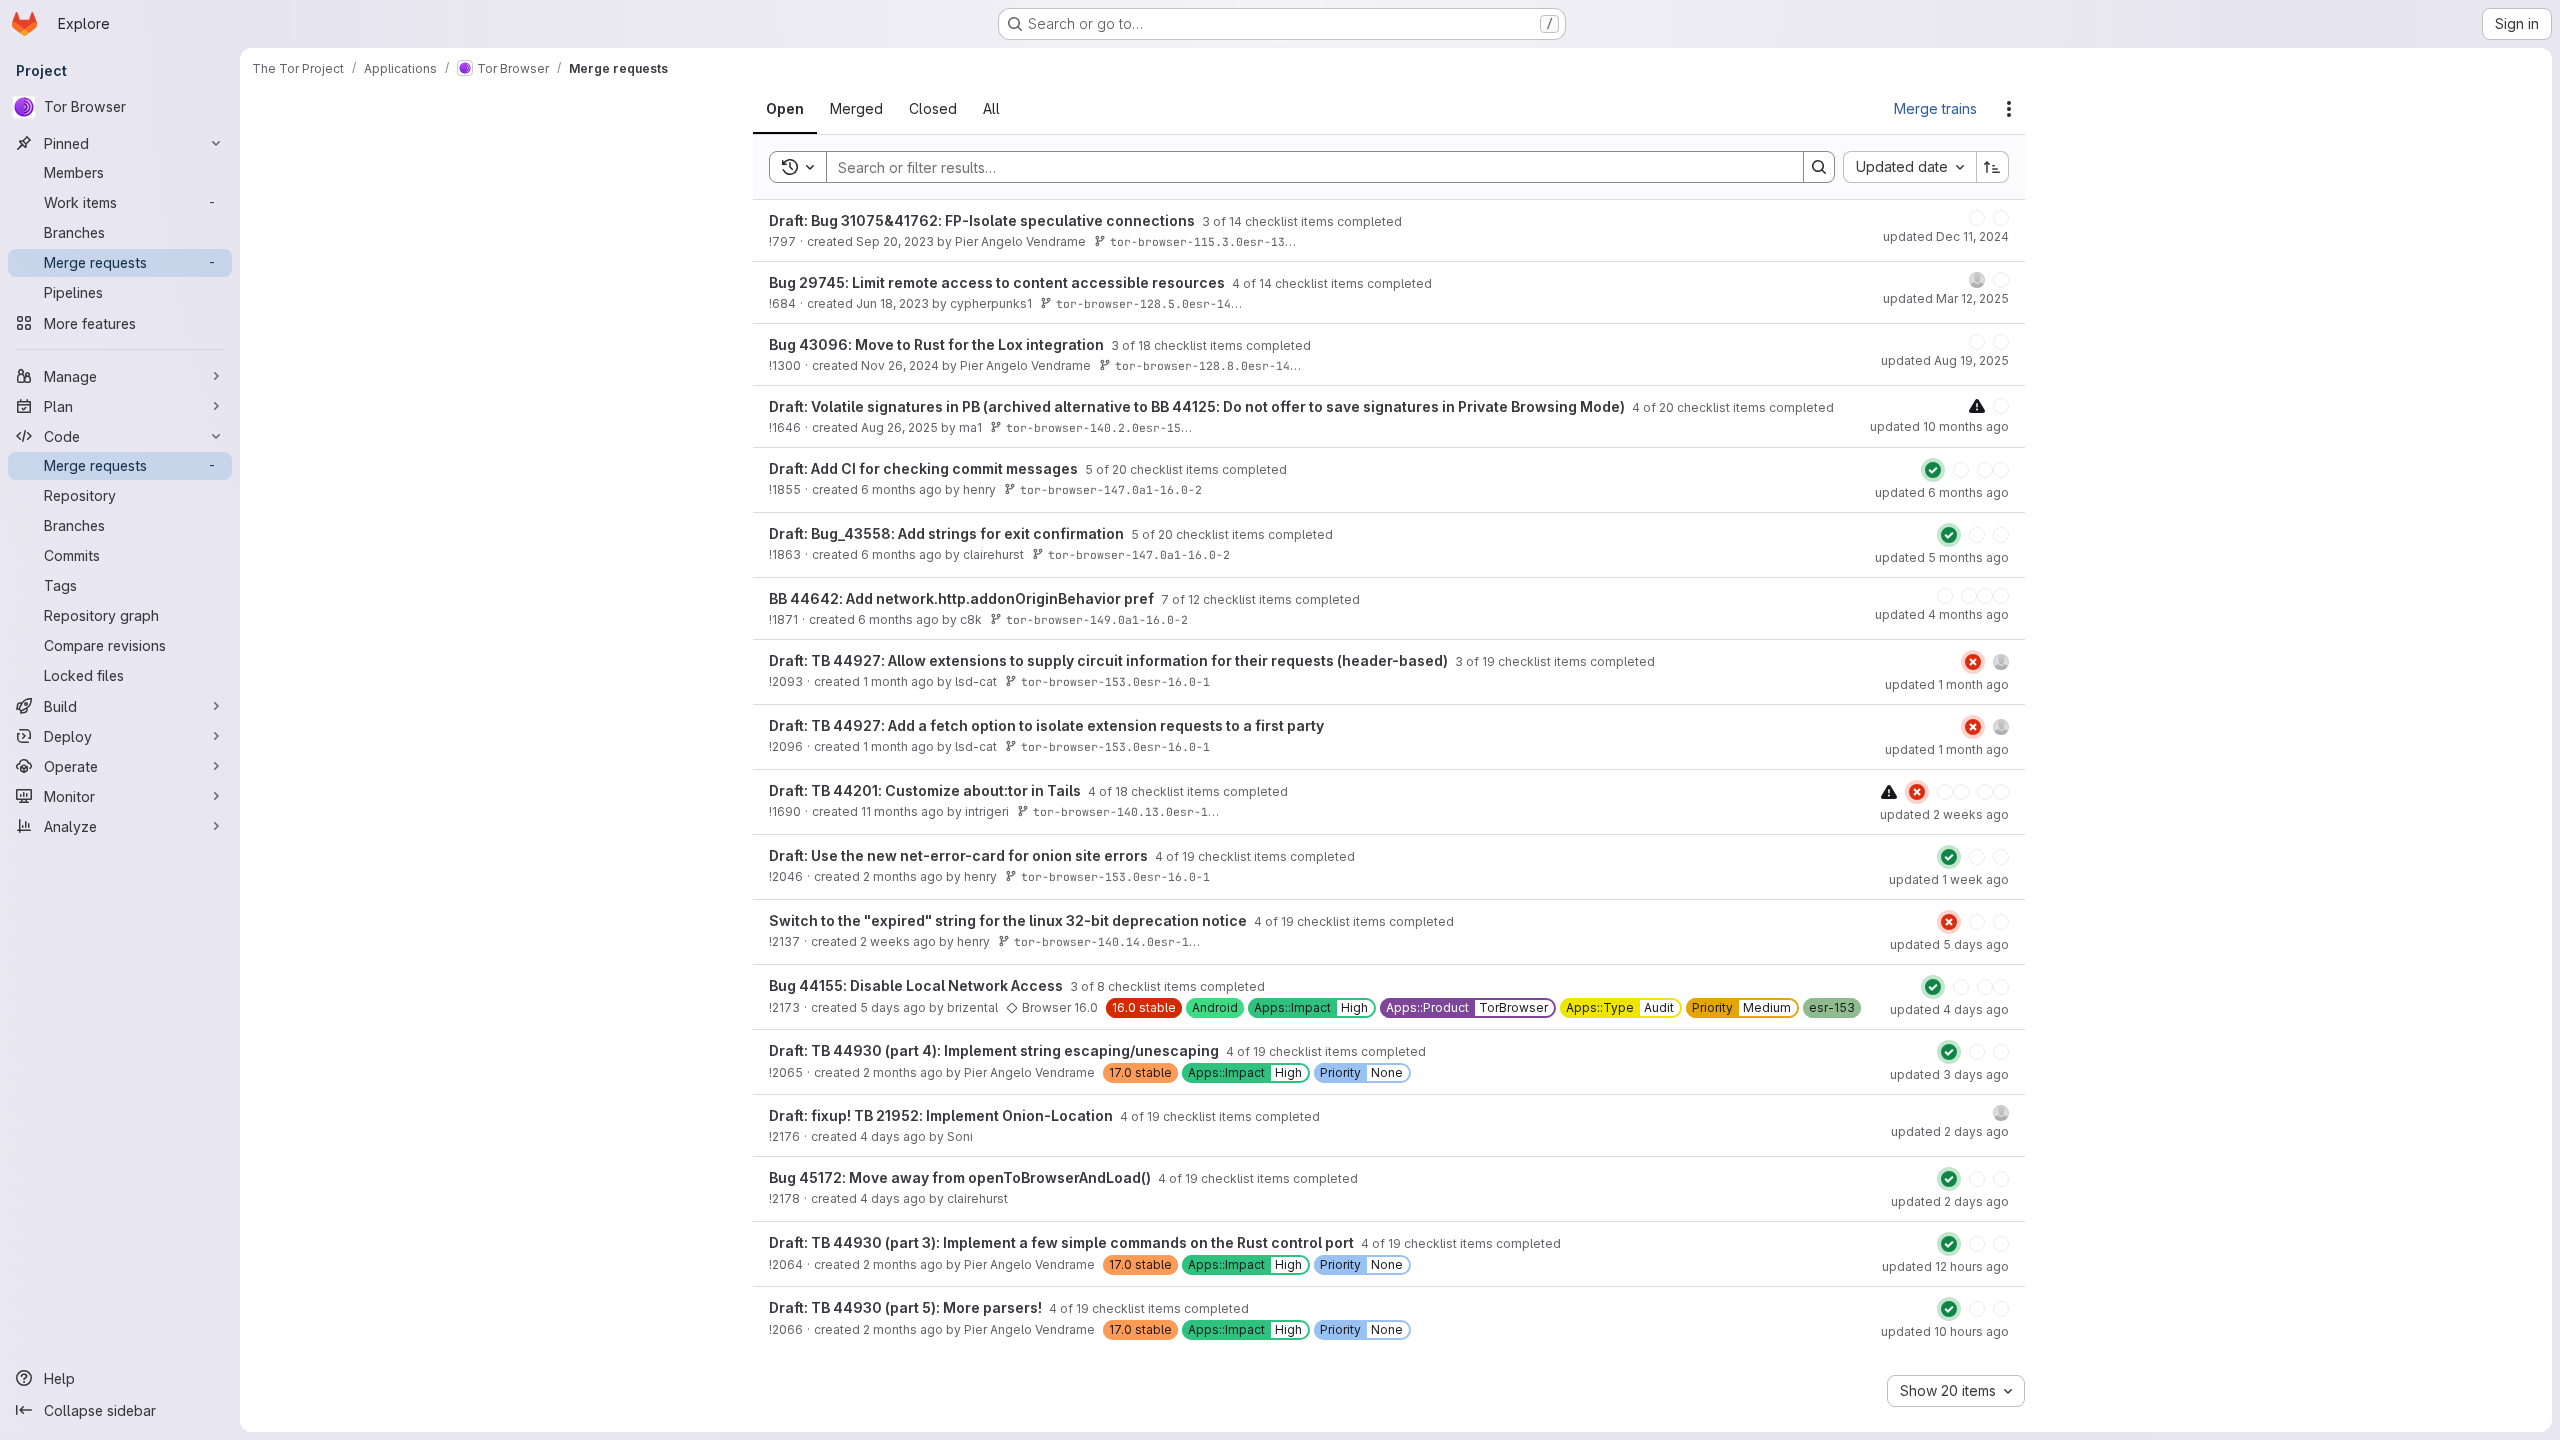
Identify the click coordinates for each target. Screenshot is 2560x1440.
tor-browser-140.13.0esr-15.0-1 (1138, 849)
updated (1946, 245)
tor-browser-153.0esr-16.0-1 (1115, 717)
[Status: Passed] (1802, 501)
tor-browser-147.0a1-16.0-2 (1111, 519)
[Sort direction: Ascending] (1993, 167)
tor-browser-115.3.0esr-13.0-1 (1211, 241)
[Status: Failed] (1842, 699)
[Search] (1819, 167)
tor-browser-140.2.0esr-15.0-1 (1107, 457)
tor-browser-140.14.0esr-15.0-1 (1119, 981)
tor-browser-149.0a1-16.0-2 (1097, 651)
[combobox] (1909, 167)
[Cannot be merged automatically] (1846, 420)
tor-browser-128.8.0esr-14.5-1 (1216, 373)
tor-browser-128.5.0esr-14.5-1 (1157, 307)
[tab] (799, 109)
